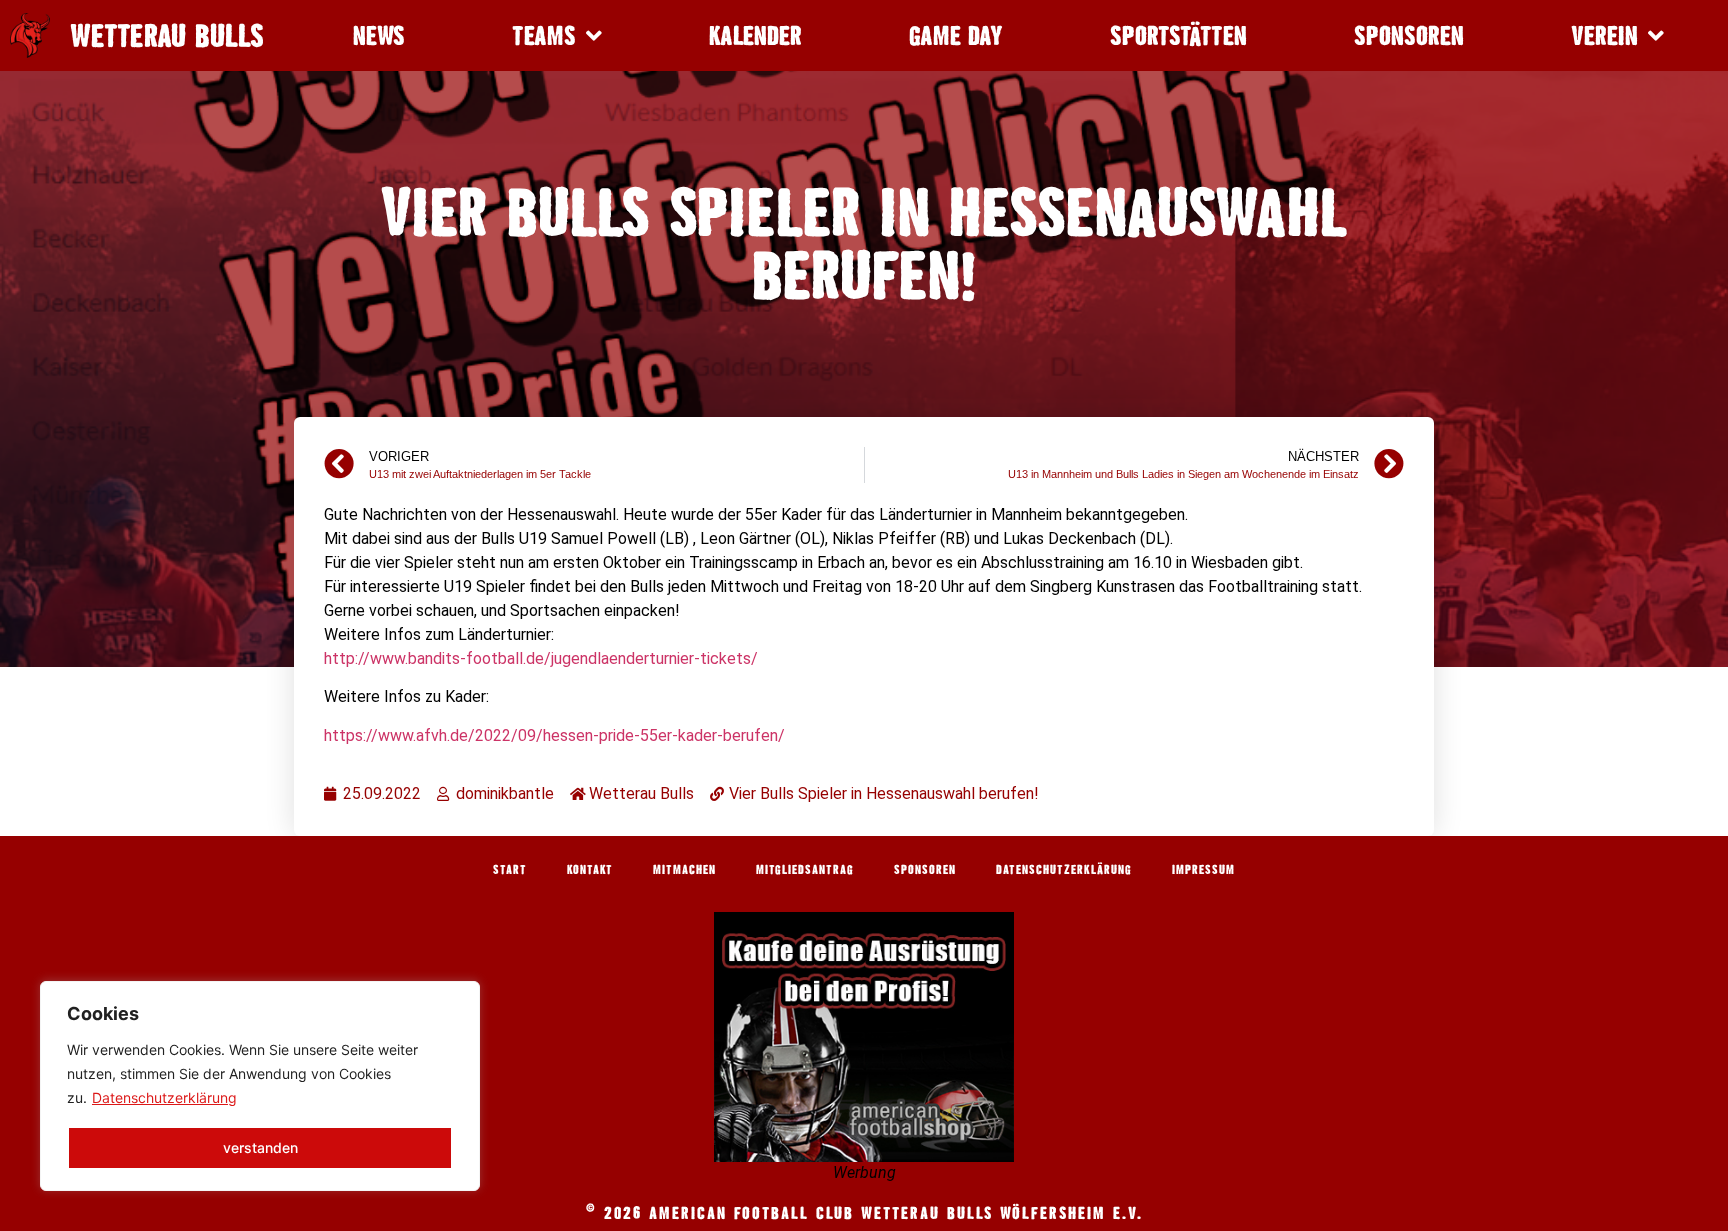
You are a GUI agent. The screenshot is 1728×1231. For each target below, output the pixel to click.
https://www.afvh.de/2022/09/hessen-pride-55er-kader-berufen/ (554, 735)
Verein (1604, 35)
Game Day (956, 35)
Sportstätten (1178, 35)
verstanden (260, 1147)
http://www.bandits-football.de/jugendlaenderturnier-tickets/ (541, 658)
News (379, 35)
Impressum (1203, 869)
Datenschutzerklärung (164, 1097)
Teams (544, 35)
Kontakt (590, 869)
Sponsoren (1409, 35)
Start (510, 869)
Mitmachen (684, 869)
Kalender (755, 35)
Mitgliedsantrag (805, 869)
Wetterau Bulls (167, 36)
